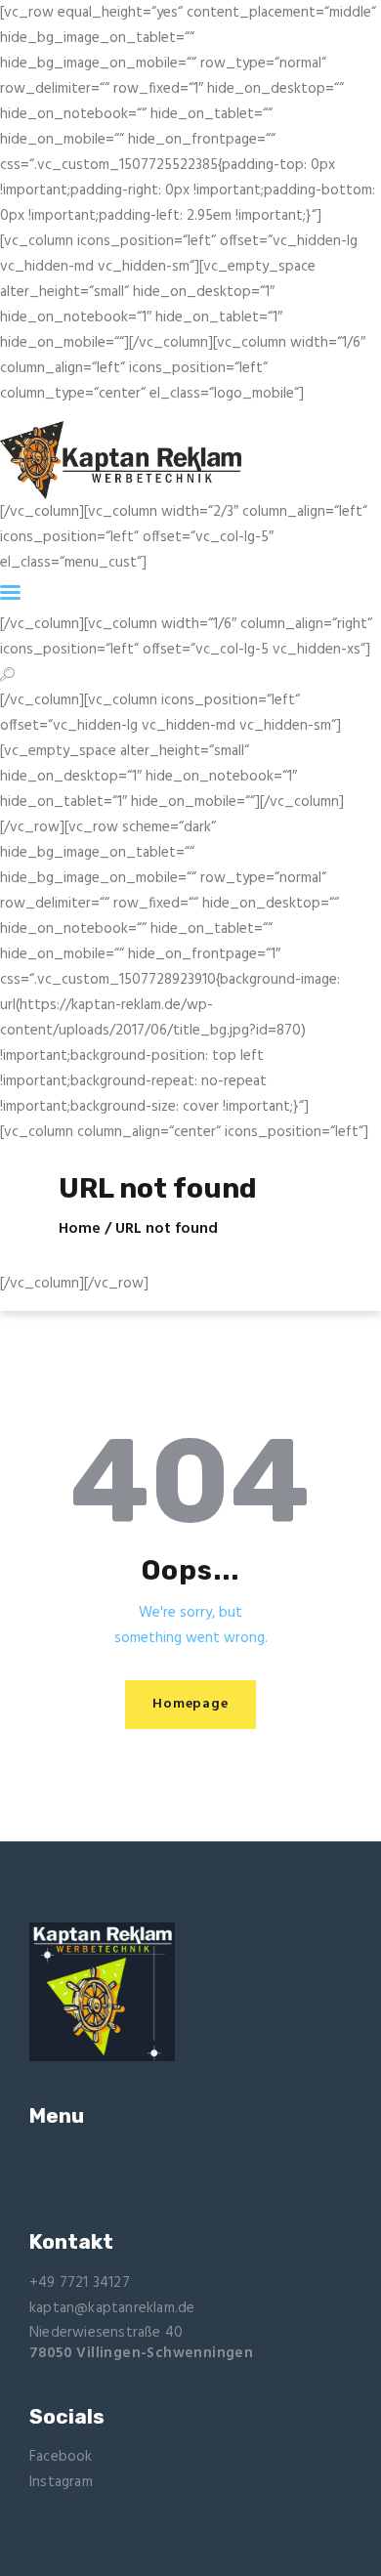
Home (80, 1229)
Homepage (190, 1704)
